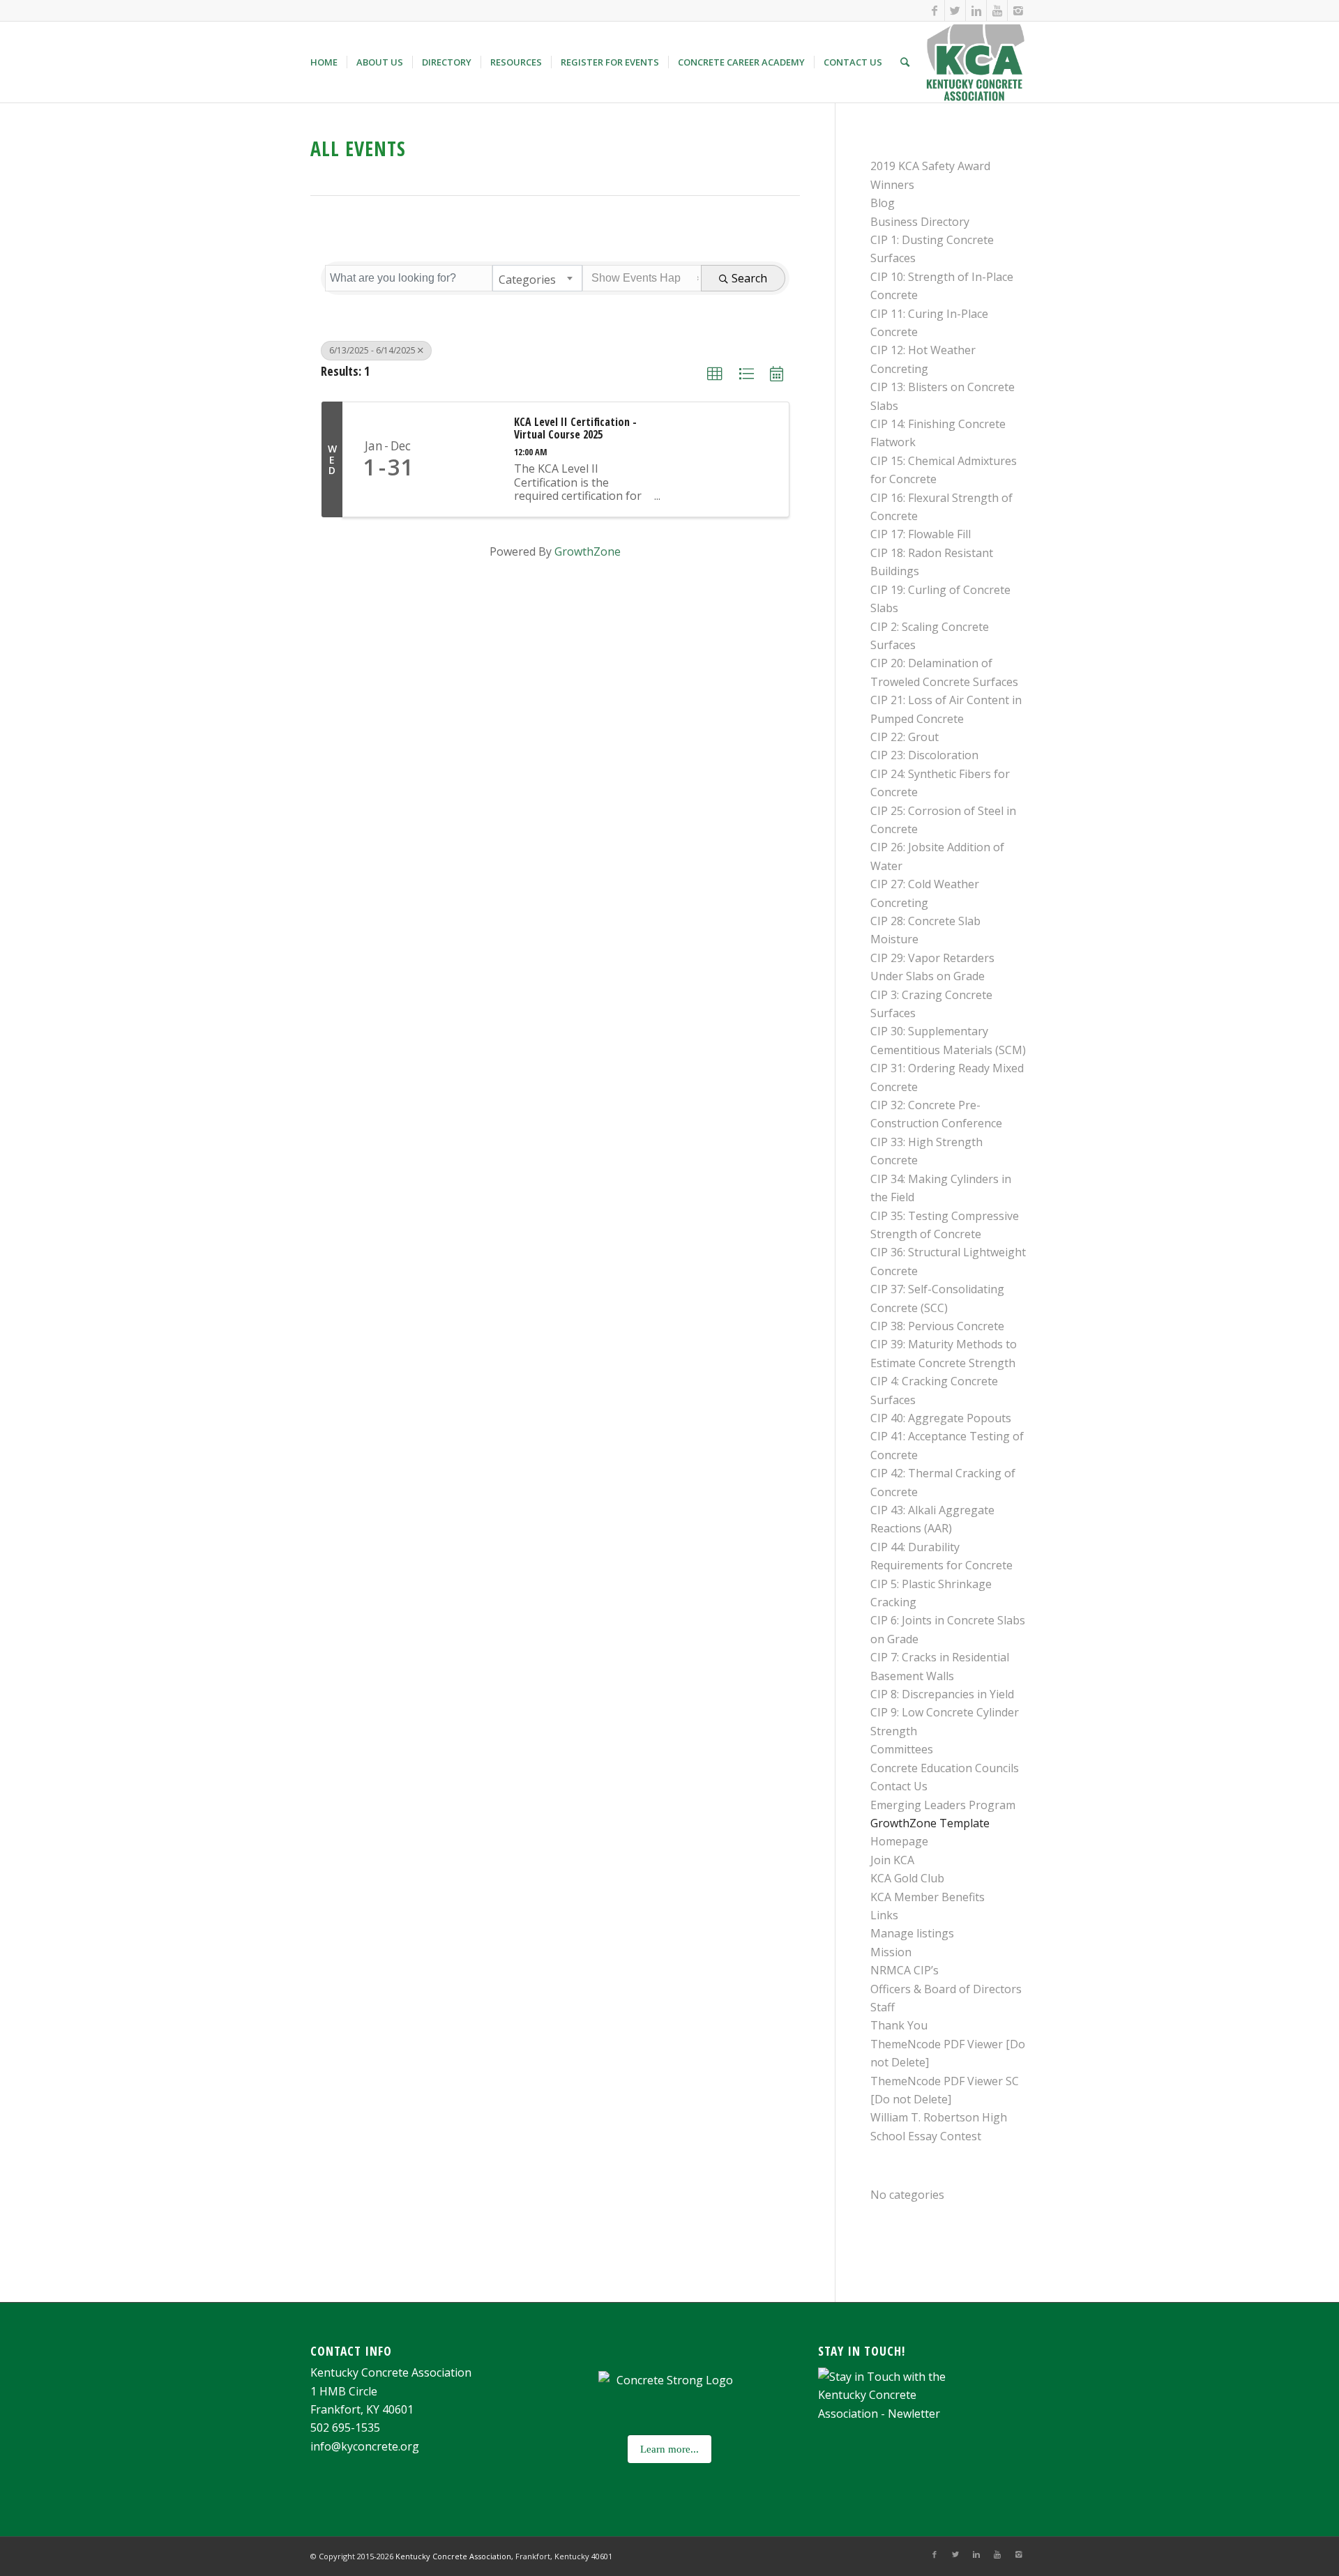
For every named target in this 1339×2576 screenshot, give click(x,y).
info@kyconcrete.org (365, 2446)
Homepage (899, 1841)
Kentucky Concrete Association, (455, 2556)
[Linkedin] (976, 10)
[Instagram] (1018, 10)
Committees (902, 1749)
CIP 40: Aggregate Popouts (941, 1418)
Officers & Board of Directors (946, 1989)
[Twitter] (955, 10)
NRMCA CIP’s (905, 1970)
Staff (883, 2007)
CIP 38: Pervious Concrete (937, 1326)
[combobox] (537, 278)
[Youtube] (997, 10)
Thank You (899, 2025)
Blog (883, 203)
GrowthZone (588, 551)
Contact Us (899, 1786)
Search (749, 278)
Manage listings (912, 1933)
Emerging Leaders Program (943, 1805)
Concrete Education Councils (945, 1768)
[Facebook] (934, 10)
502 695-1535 (345, 2428)
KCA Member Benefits (928, 1897)
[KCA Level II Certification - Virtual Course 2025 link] (467, 459)
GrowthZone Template (930, 1823)
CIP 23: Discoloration (924, 755)
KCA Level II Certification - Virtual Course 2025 (575, 428)
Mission (891, 1952)
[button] (715, 374)
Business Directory (920, 222)
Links (884, 1915)
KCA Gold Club (907, 1878)
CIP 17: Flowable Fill (921, 534)
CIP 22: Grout (905, 737)
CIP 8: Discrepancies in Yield (942, 1694)
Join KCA (892, 1860)
